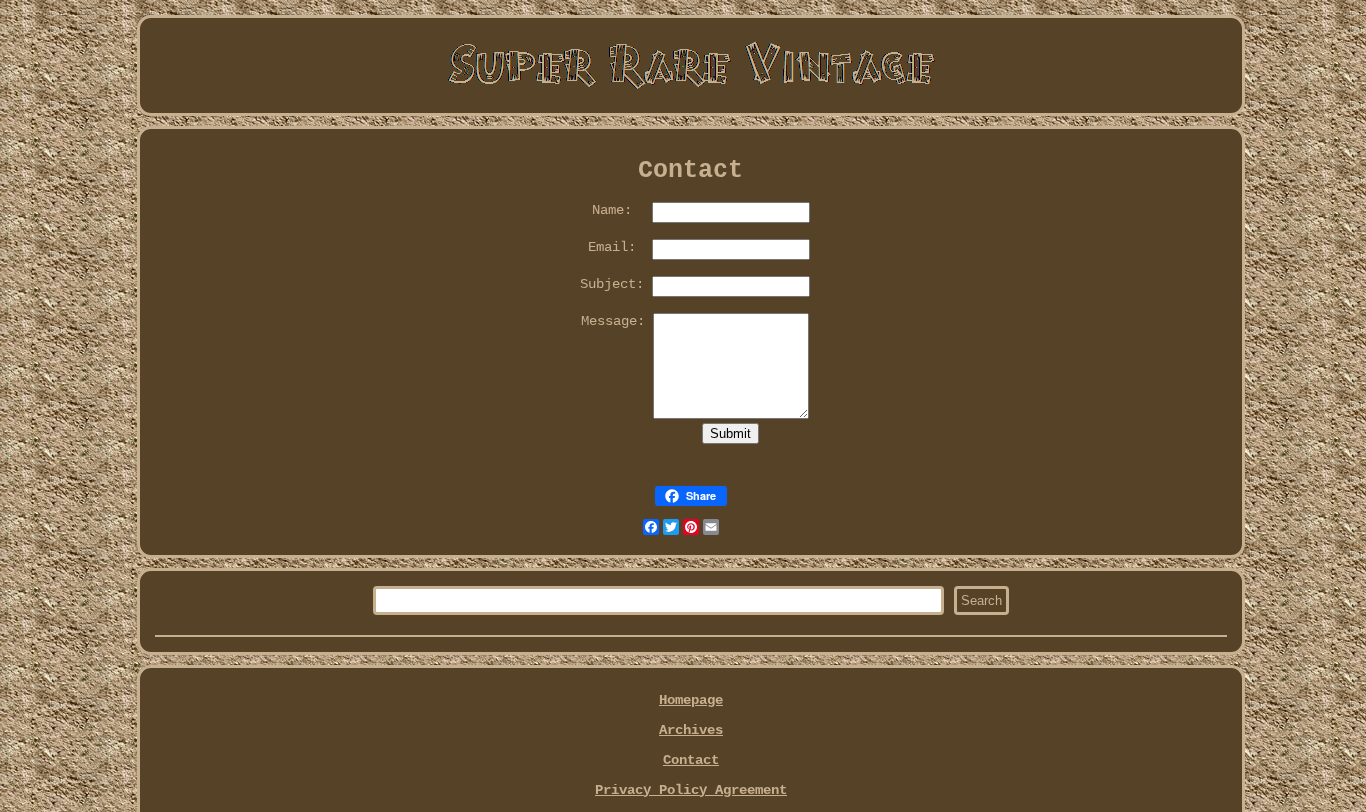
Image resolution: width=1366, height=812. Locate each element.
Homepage (691, 700)
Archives (691, 730)
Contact (691, 760)
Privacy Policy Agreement (691, 790)
